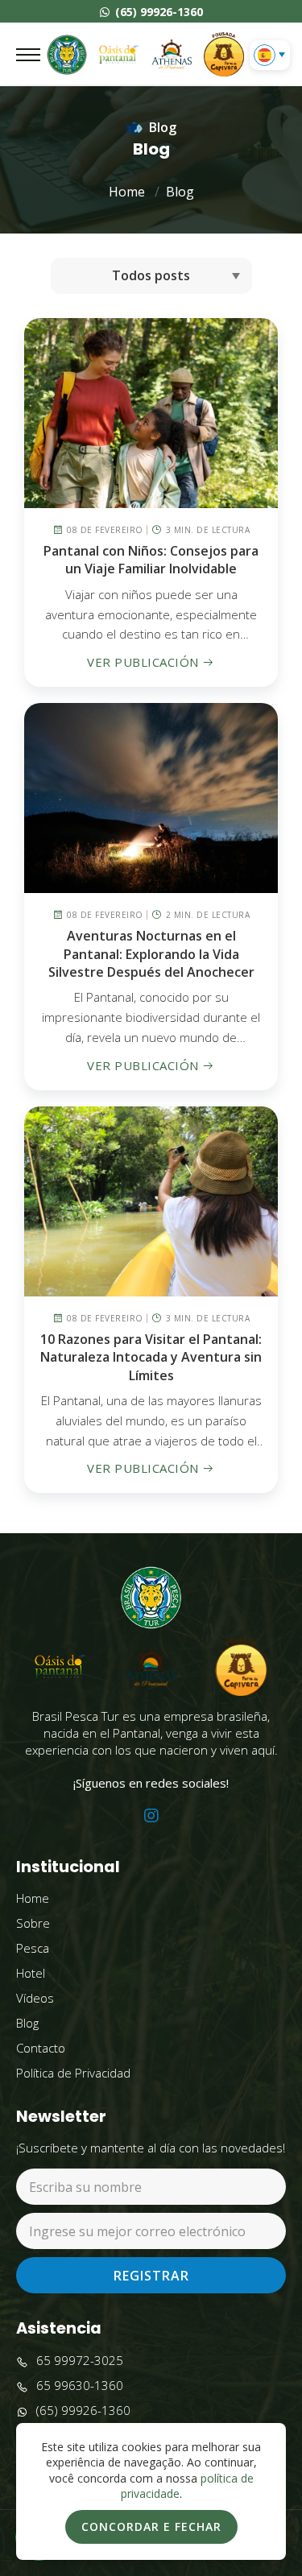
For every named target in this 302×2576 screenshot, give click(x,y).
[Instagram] (151, 1816)
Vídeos (35, 1998)
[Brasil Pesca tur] (67, 55)
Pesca (33, 1948)
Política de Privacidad (73, 2073)
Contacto (41, 2048)
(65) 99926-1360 (157, 12)
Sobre (33, 1923)
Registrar (151, 2276)
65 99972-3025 (80, 2360)
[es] (265, 55)
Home (127, 192)
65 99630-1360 (80, 2385)
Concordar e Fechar (151, 2526)
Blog (180, 192)
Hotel (31, 1973)
